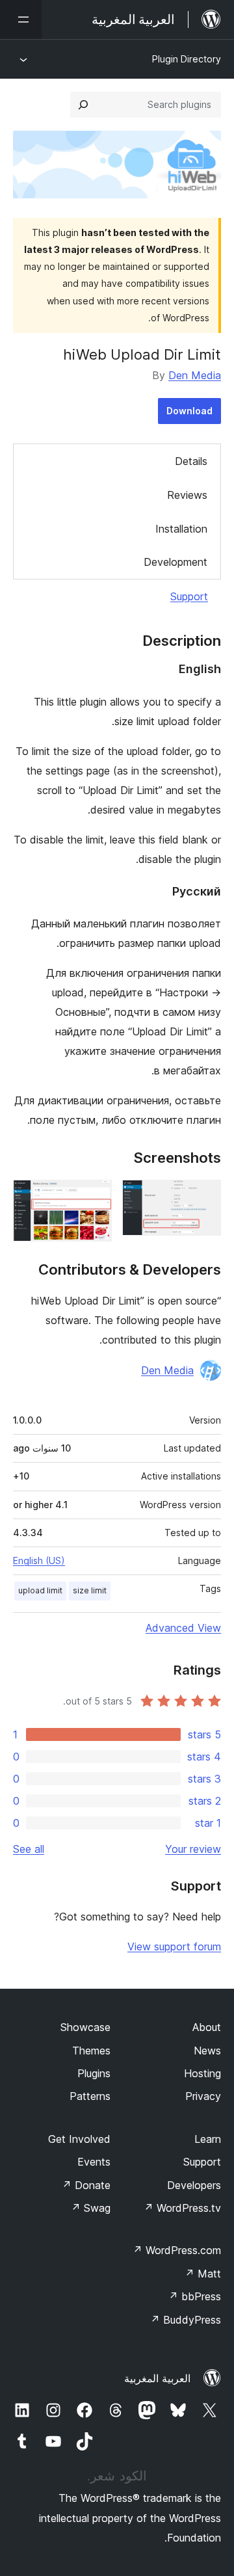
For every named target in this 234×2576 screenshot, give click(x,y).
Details (191, 461)
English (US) (39, 1560)
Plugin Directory (187, 59)
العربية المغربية (157, 2378)
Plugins (94, 2073)
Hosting (202, 2073)
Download (189, 411)
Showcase (85, 2027)
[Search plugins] (83, 105)
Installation (181, 529)
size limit (90, 1590)
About (207, 2027)
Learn (208, 2139)
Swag (91, 2208)
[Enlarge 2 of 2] (94, 1197)
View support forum (174, 1946)
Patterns (90, 2096)
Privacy (203, 2096)
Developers (194, 2185)
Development (175, 562)
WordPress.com (177, 2250)
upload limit (40, 1590)
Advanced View (183, 1628)
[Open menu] (21, 20)
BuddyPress (186, 2320)
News (207, 2051)
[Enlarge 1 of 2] (203, 1197)
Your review (193, 1849)
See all (29, 1849)
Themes (91, 2051)
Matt (203, 2274)
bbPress (195, 2296)
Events (94, 2162)
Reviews (187, 495)
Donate (86, 2185)
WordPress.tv (182, 2208)
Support (189, 596)
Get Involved (79, 2139)
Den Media (195, 375)
